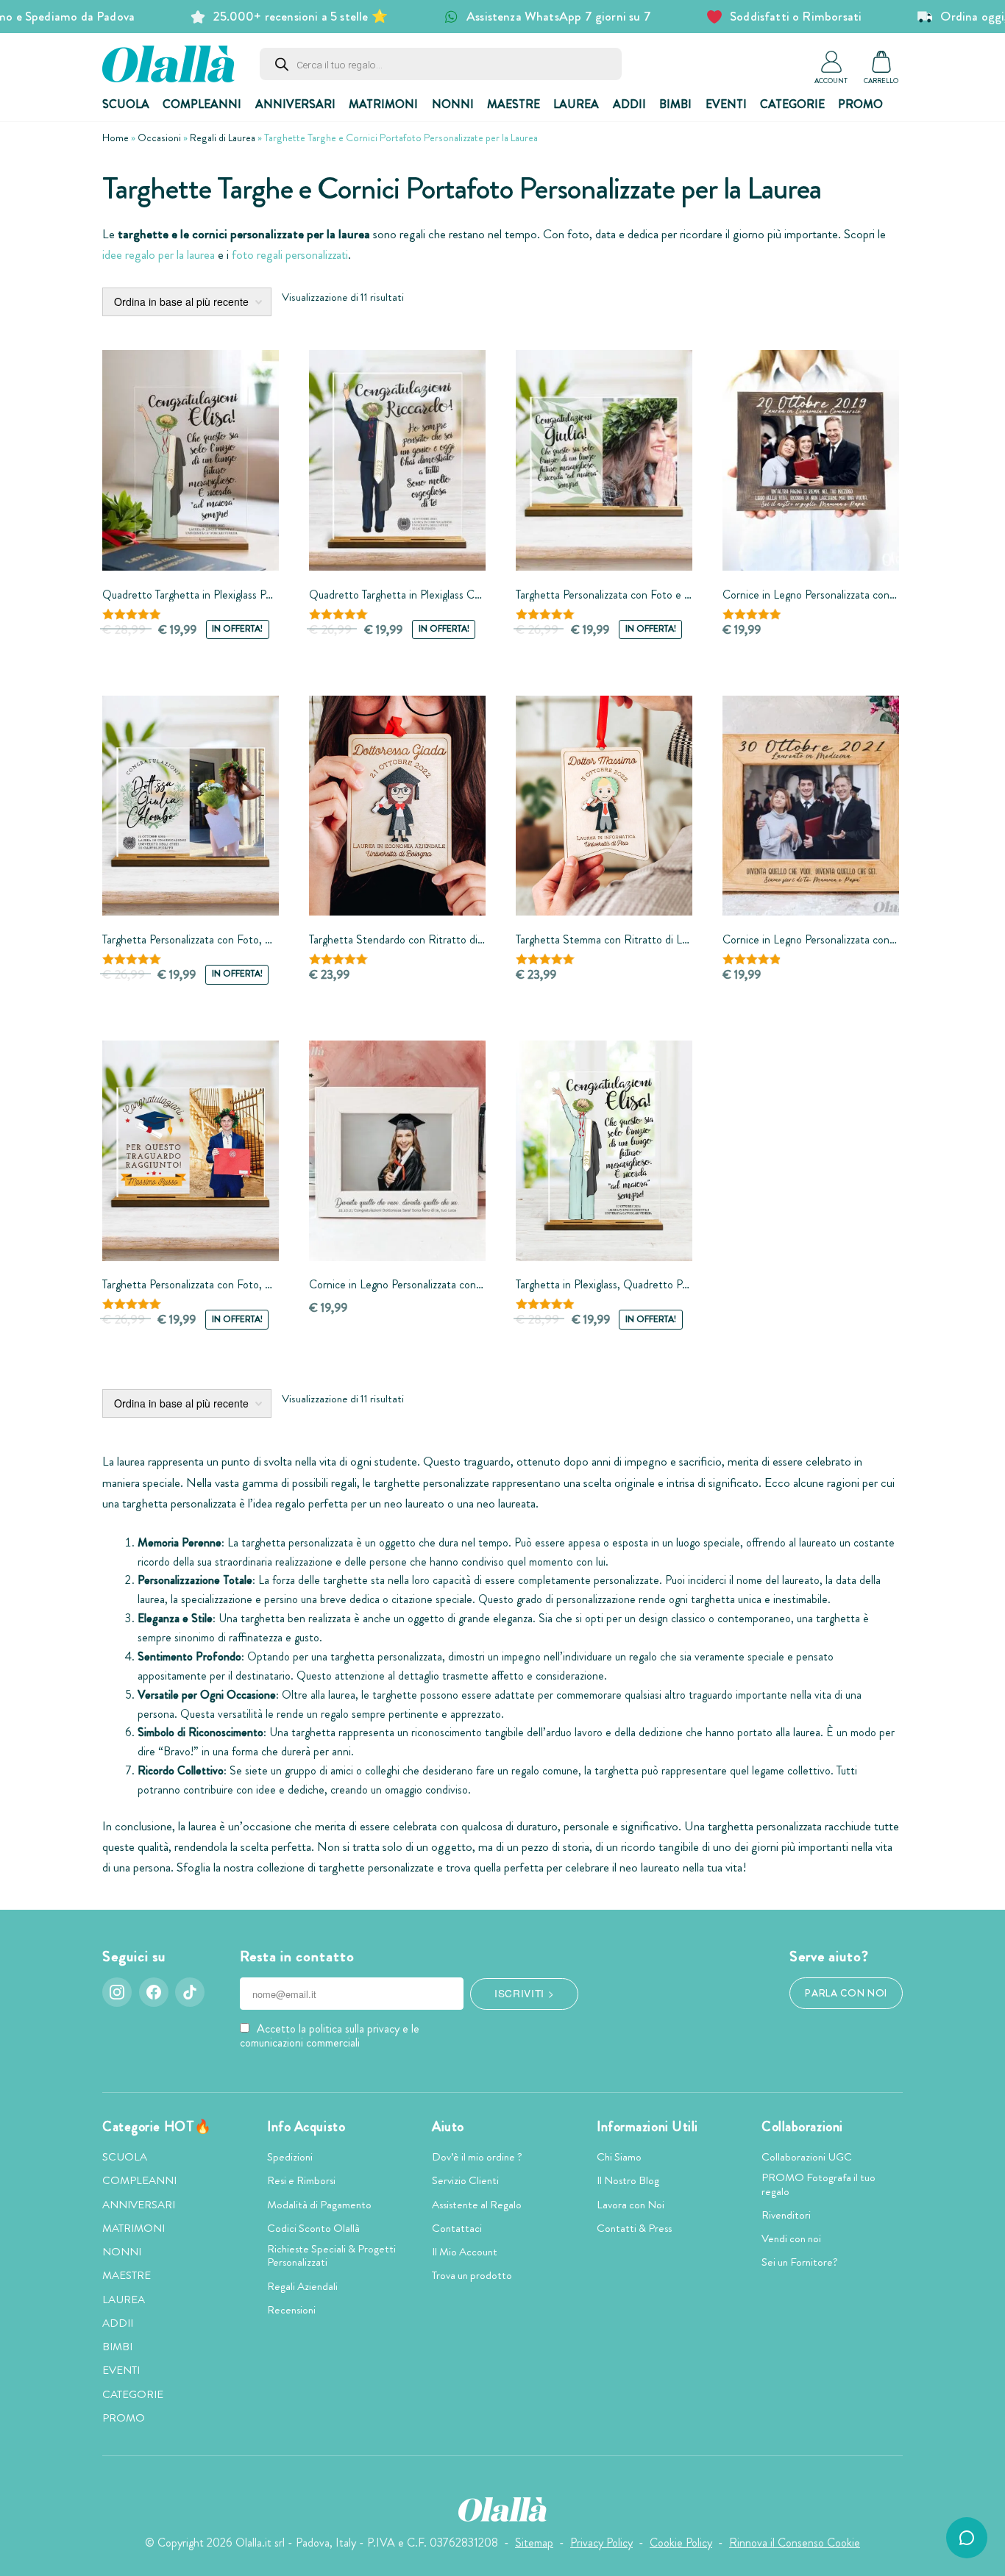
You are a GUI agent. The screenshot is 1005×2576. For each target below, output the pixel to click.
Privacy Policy (601, 2543)
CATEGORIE (792, 104)
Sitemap (534, 2543)
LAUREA (576, 104)
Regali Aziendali (302, 2286)
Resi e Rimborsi (301, 2180)
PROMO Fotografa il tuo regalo (818, 2184)
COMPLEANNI (202, 104)
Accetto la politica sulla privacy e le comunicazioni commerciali (330, 2036)
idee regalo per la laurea (159, 255)
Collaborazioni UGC (807, 2157)
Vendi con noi (791, 2238)
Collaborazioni (802, 2127)
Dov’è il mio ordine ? (477, 2157)
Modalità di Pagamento (319, 2205)
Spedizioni (290, 2157)
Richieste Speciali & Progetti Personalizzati (331, 2255)
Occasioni (159, 138)
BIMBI (675, 104)
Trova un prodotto (472, 2275)
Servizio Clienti (465, 2180)
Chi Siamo (619, 2157)
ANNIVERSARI (295, 104)
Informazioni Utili (647, 2127)
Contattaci (457, 2228)
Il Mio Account (465, 2252)
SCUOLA (126, 104)
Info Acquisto (306, 2127)
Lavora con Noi (631, 2205)
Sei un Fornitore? (800, 2262)
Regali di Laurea (223, 138)
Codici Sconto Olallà (313, 2228)
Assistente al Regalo (477, 2205)
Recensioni (291, 2310)
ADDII (629, 104)
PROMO (860, 104)
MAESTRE (514, 104)
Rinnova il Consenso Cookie (795, 2543)
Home (116, 138)
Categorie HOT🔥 (157, 2127)
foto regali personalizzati (290, 255)
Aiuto (448, 2127)
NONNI (453, 104)
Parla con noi (846, 1993)
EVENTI (726, 104)
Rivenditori (786, 2215)
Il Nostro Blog (628, 2180)
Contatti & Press (634, 2228)
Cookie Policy (681, 2543)
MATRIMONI (383, 104)
